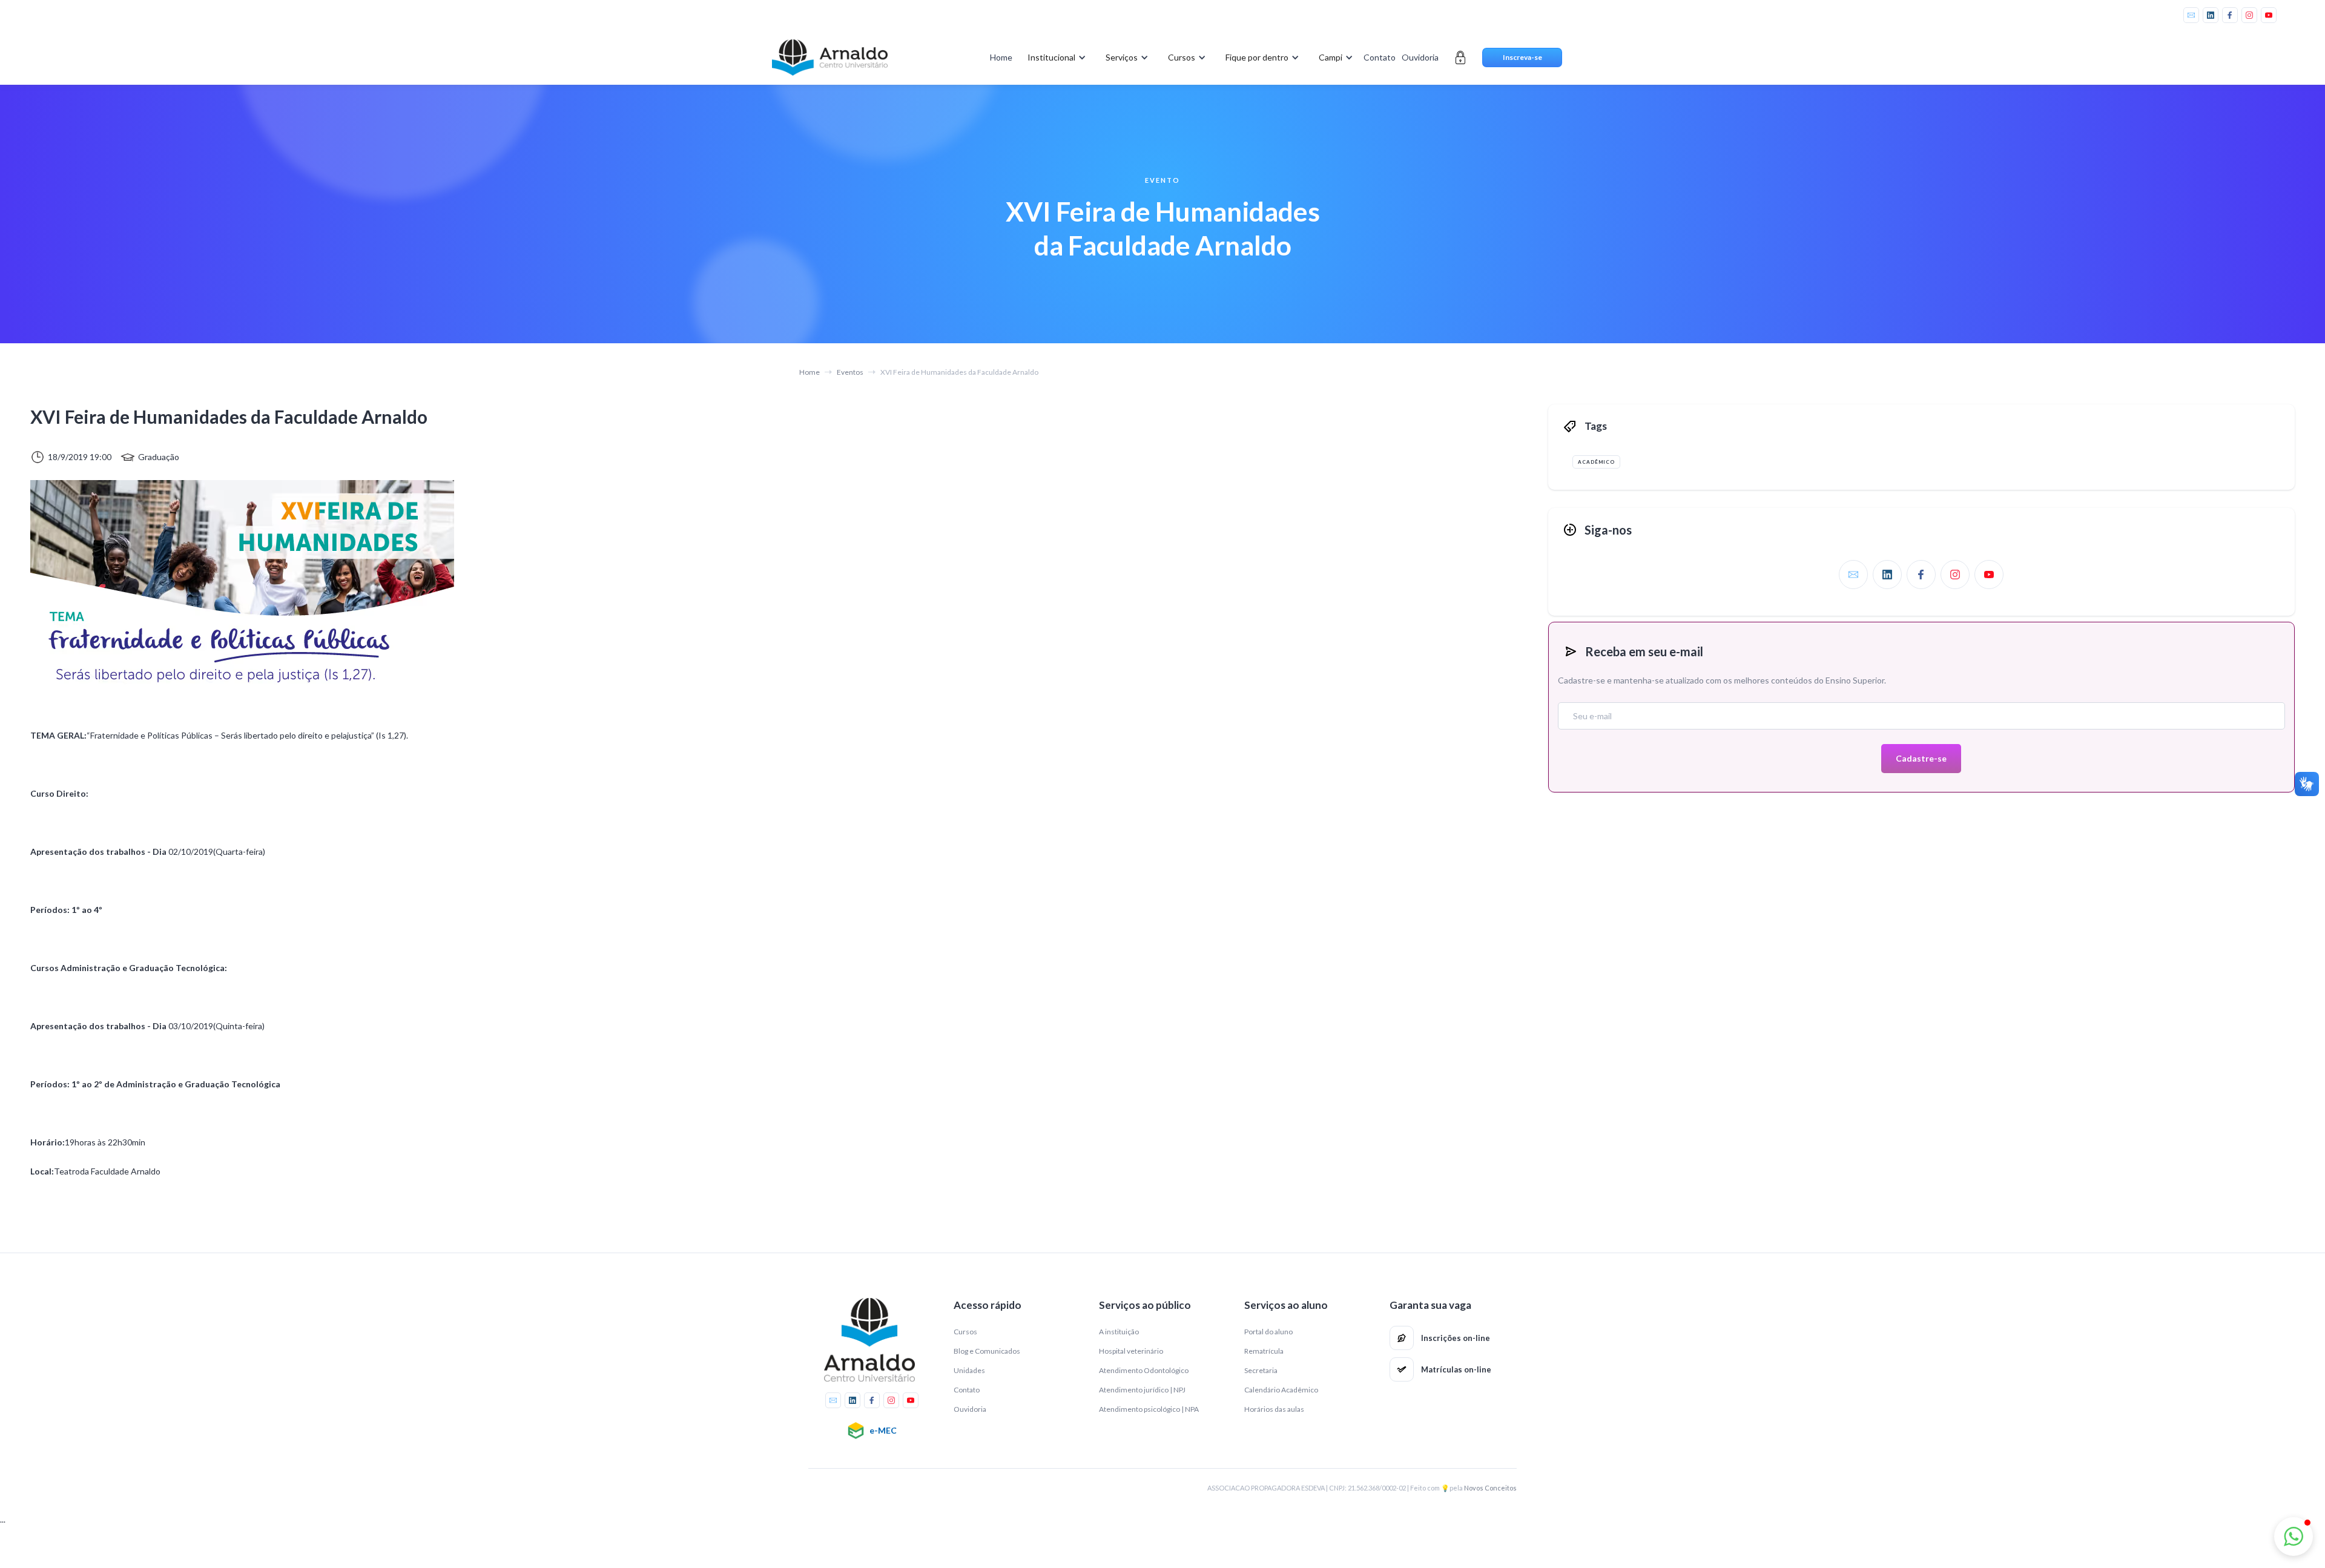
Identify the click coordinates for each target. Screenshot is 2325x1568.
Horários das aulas (1274, 1409)
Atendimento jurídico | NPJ (1142, 1390)
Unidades (969, 1370)
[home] (829, 58)
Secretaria (1261, 1370)
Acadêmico (1596, 462)
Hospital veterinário (1131, 1351)
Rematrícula (1264, 1351)
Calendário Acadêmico (1281, 1390)
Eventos (850, 372)
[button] (1054, 58)
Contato (1380, 57)
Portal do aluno (1268, 1332)
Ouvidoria (1420, 57)
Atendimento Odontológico (1144, 1370)
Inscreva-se (1522, 57)
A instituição (1119, 1332)
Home (1001, 57)
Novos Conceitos (1490, 1488)
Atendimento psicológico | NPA (1149, 1409)
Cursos (965, 1332)
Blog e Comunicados (987, 1351)
